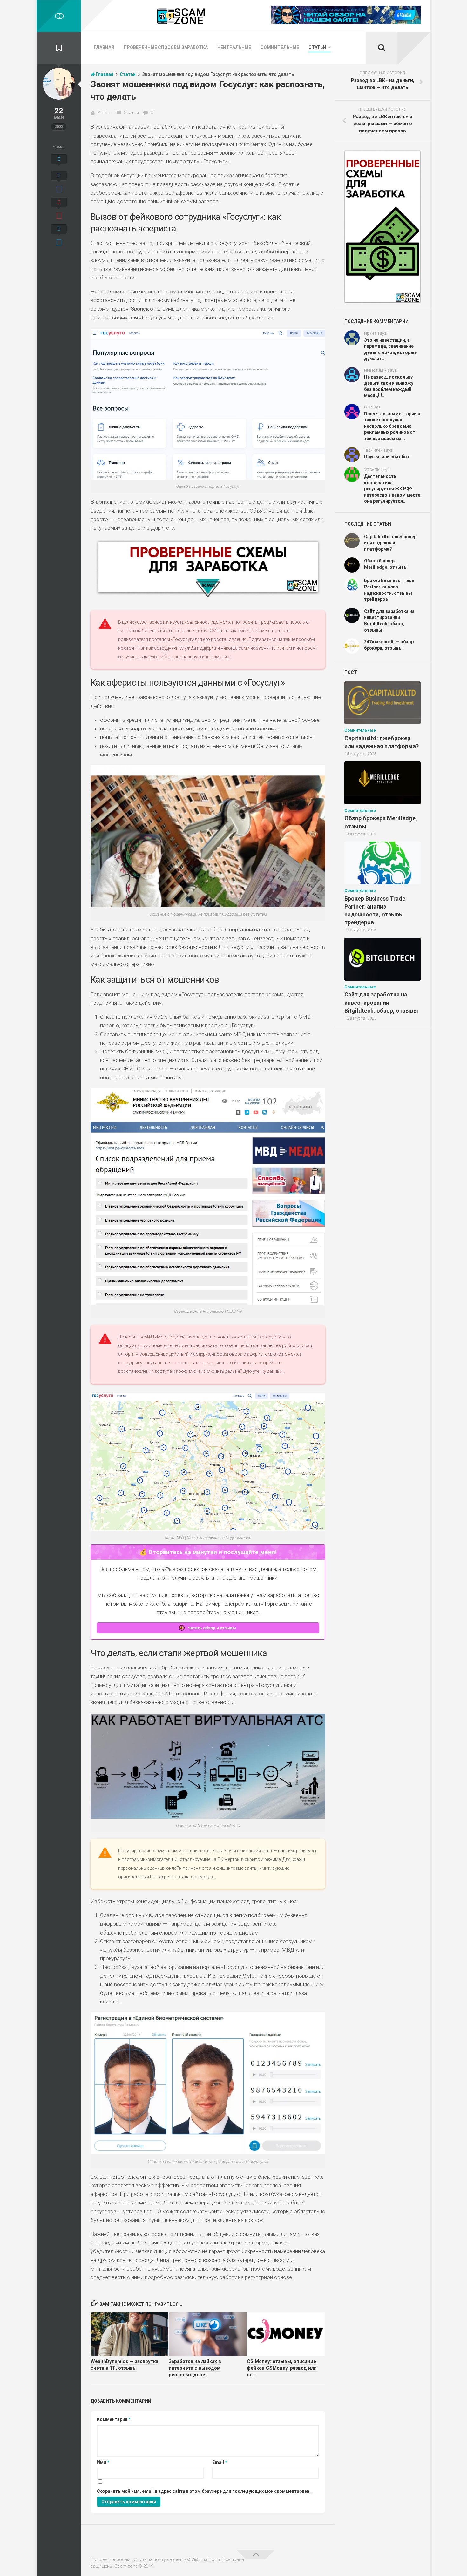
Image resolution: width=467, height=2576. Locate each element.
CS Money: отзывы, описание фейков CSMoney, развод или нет (282, 2368)
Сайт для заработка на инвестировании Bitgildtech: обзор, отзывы (381, 1002)
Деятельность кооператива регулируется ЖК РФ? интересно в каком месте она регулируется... (392, 489)
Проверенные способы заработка (166, 47)
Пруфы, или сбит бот (387, 457)
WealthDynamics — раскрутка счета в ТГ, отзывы (124, 2365)
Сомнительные (280, 47)
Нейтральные (234, 47)
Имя (103, 2462)
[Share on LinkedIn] (59, 236)
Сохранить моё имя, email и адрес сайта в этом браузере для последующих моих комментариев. (204, 2491)
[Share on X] (59, 161)
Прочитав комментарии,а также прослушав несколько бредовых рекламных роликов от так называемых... (392, 426)
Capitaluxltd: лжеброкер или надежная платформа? (390, 543)
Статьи (317, 47)
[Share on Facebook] (59, 183)
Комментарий (114, 2419)
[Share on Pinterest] (59, 209)
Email (220, 2462)
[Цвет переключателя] (59, 16)
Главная (104, 47)
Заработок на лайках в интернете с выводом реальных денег (195, 2368)
